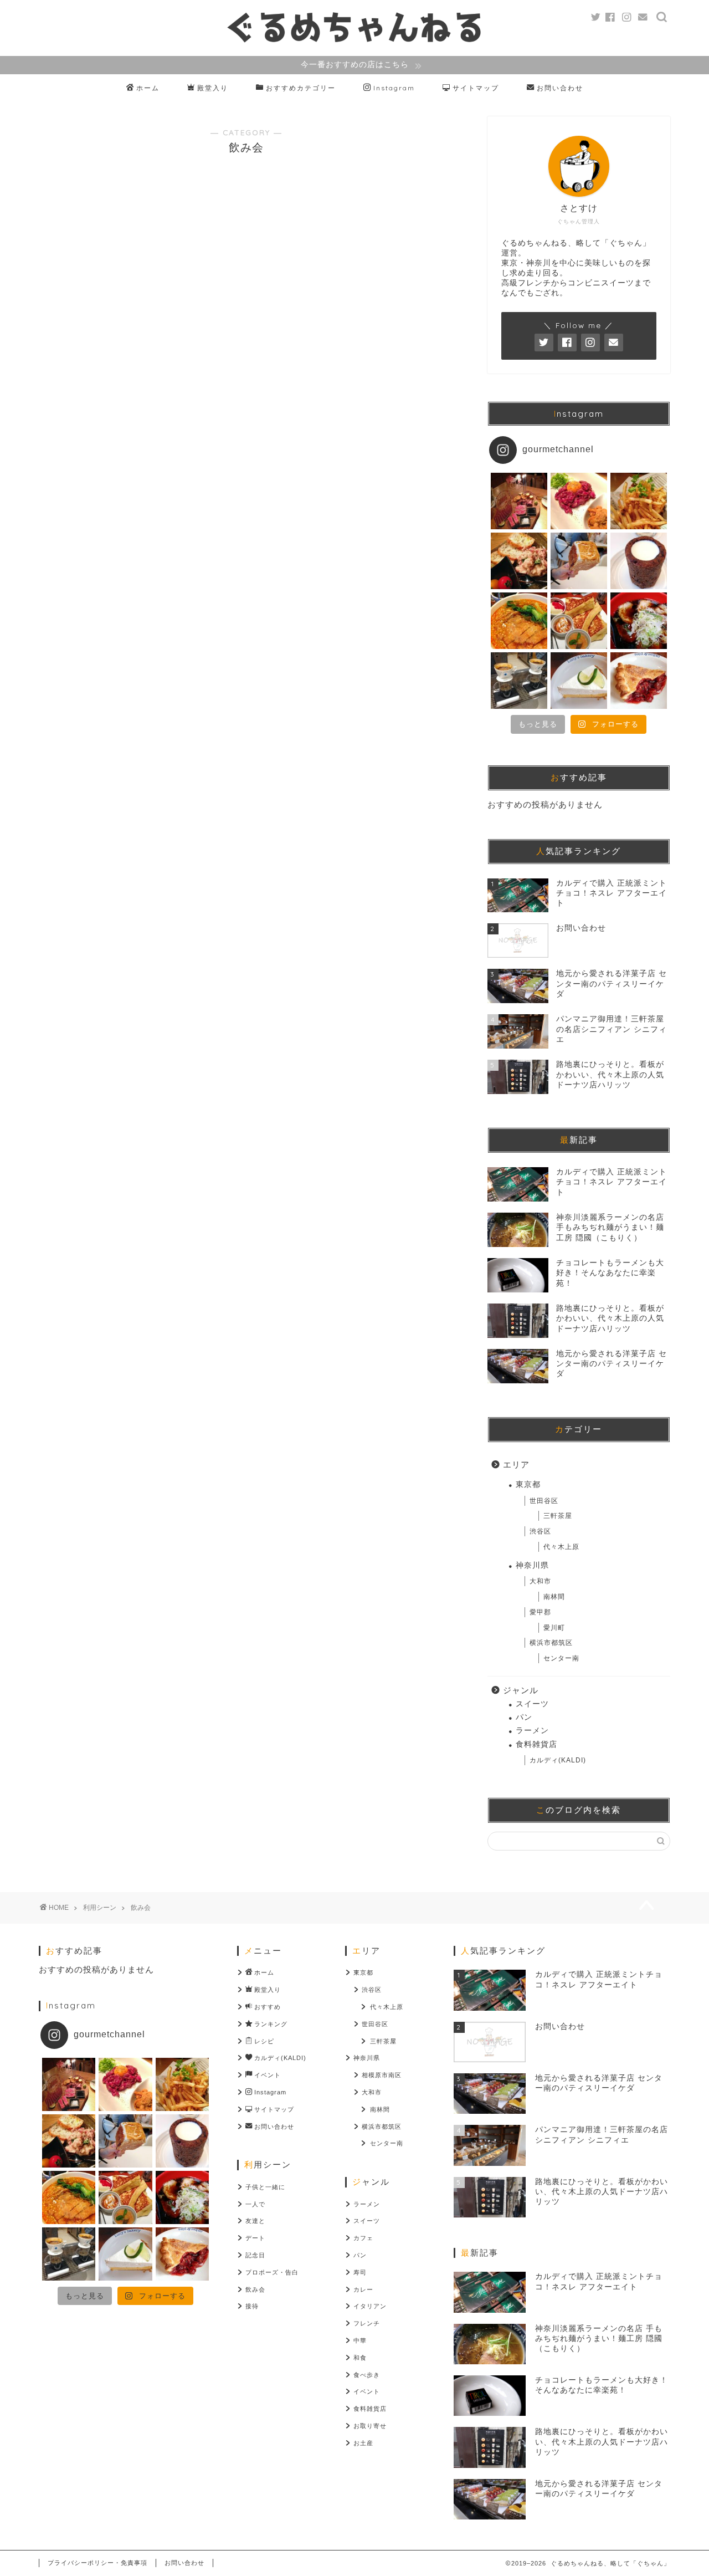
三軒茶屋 (558, 1516)
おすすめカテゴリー (301, 88)
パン (524, 1717)
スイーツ (532, 1704)
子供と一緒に (265, 2187)
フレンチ (367, 2323)
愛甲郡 (540, 1612)
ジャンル (521, 1690)
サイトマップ (476, 88)
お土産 (363, 2443)
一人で (255, 2204)
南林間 (554, 1597)
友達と (255, 2221)
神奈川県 (532, 1565)
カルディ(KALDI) (558, 1760)
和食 (360, 2358)
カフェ (363, 2238)
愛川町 (554, 1628)
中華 (360, 2340)
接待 (252, 2306)
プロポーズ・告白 (272, 2272)
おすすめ (268, 2007)
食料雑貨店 (536, 1744)
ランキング (271, 2024)
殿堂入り (213, 88)
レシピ (264, 2041)
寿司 (360, 2272)
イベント (268, 2075)
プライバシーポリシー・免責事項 (97, 2563)
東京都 (528, 1484)
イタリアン (370, 2306)
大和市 (540, 1581)
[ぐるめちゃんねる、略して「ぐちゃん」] (354, 42)
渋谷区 (540, 1531)
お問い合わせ (560, 88)
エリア (516, 1465)
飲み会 (255, 2289)
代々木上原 (561, 1547)
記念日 (255, 2255)
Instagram (394, 88)
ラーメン (532, 1731)
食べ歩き (367, 2375)
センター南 (561, 1658)
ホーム (148, 88)
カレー (363, 2289)
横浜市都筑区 (551, 1643)
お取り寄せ (370, 2426)
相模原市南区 (382, 2075)
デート (255, 2238)
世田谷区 (544, 1501)
